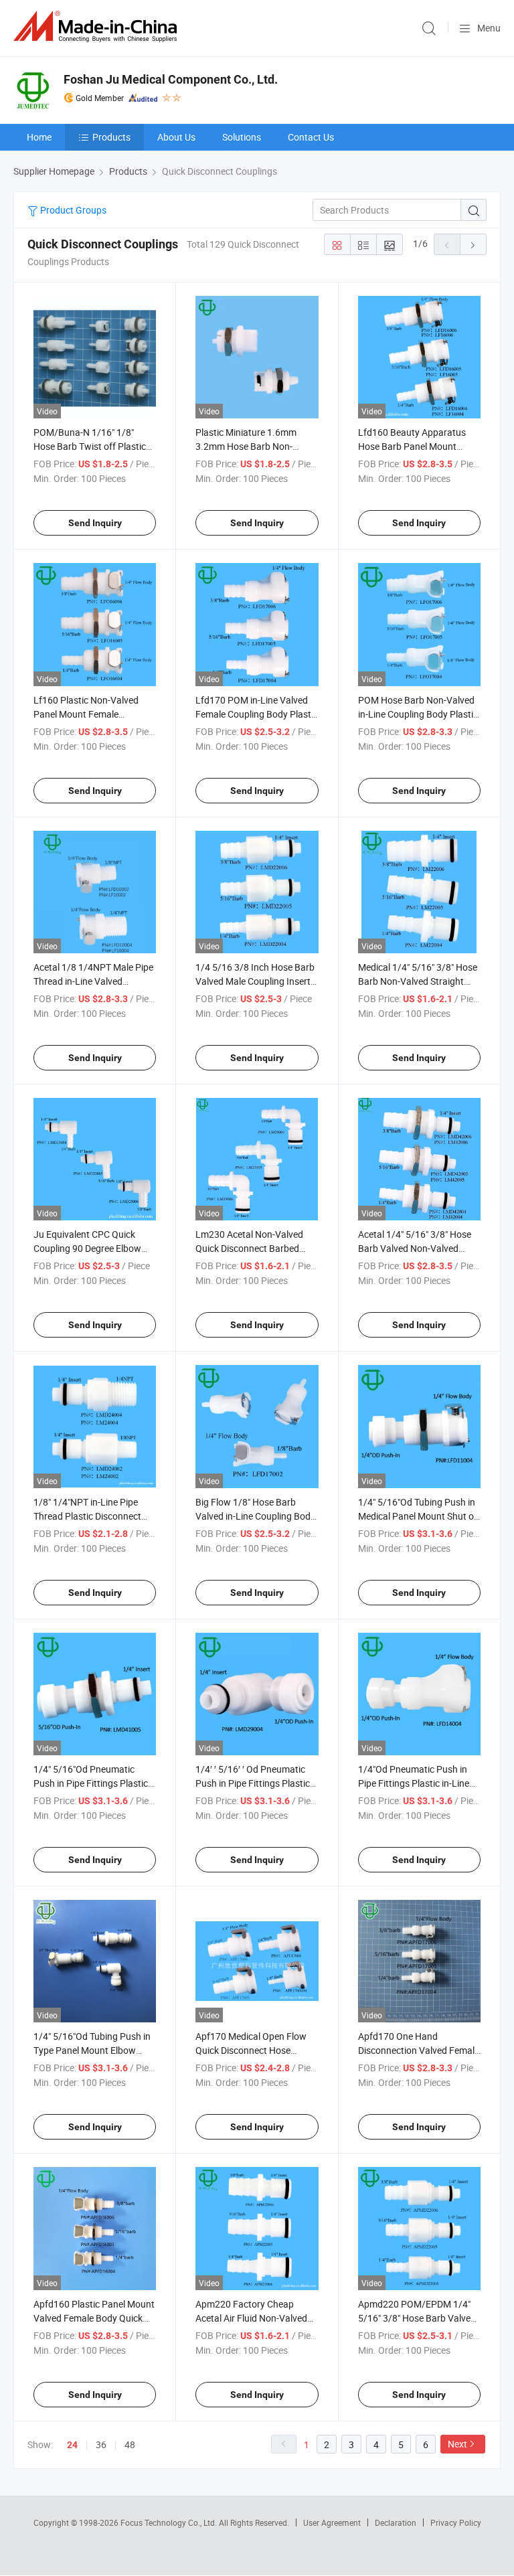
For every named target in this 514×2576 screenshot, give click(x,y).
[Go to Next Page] (473, 244)
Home (39, 137)
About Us (176, 137)
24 (72, 2445)
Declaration (396, 2522)
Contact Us (311, 137)
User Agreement (332, 2522)
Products (111, 137)
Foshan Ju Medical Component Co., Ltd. (171, 79)
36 (101, 2444)
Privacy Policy (456, 2522)
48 (130, 2444)
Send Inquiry (95, 523)
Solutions (242, 137)
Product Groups (72, 210)
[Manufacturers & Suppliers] (98, 26)
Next (457, 2444)
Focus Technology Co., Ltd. (170, 2522)
